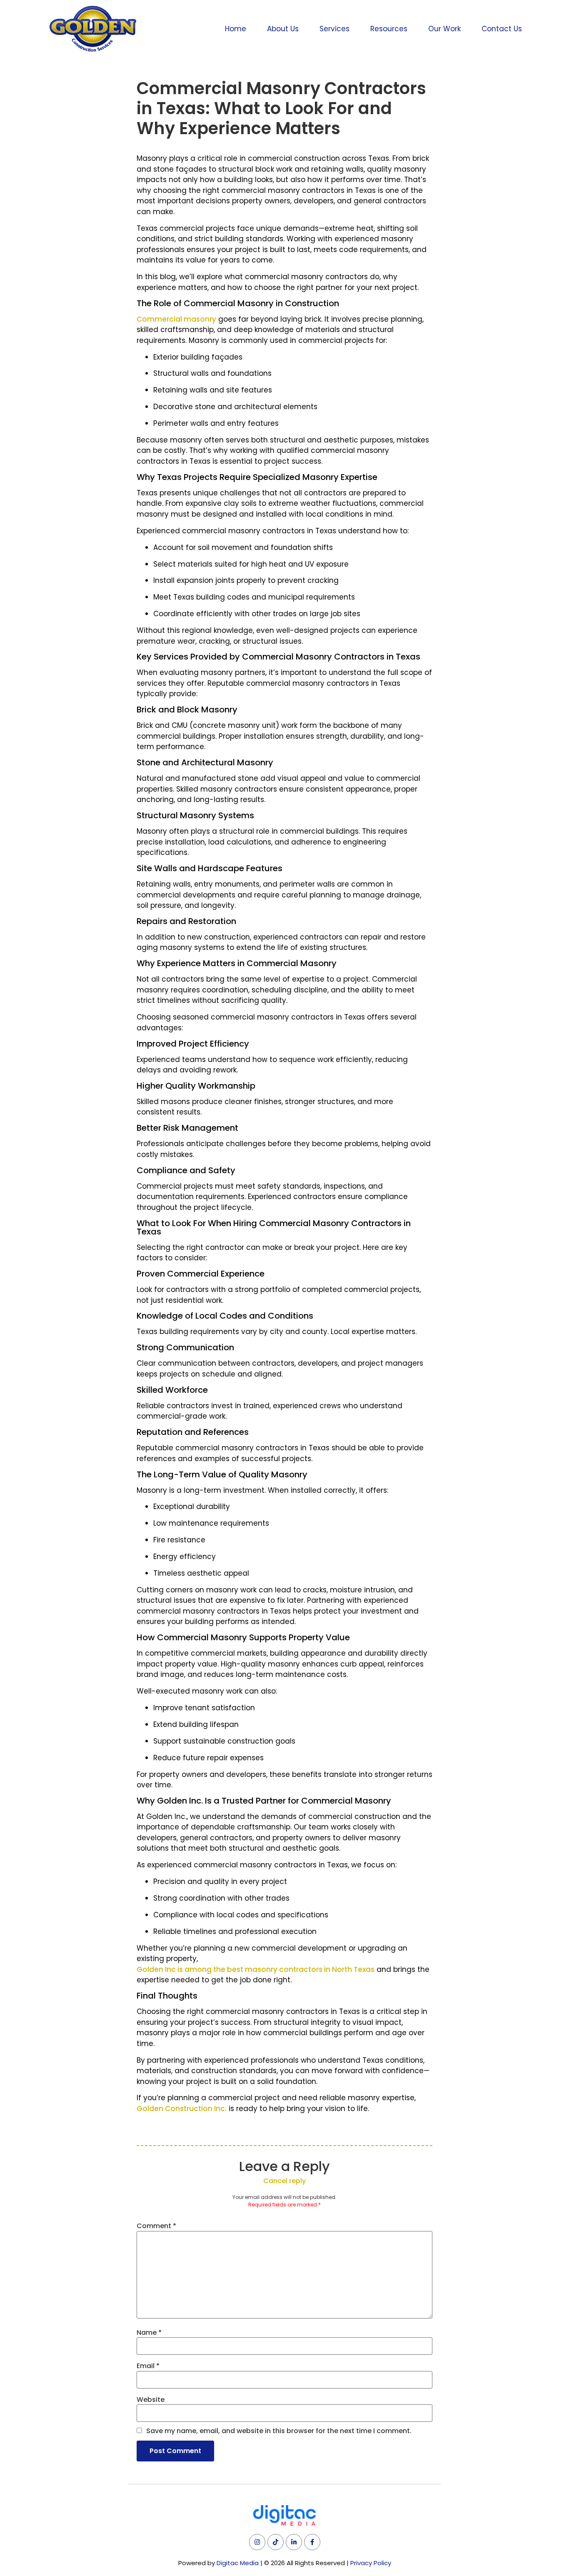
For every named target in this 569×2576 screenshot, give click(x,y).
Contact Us (502, 29)
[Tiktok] (276, 2542)
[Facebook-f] (312, 2542)
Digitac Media (238, 2563)
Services (334, 29)
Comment (156, 2226)
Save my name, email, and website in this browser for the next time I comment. (279, 2431)
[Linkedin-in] (294, 2542)
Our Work (444, 29)
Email (148, 2366)
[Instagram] (257, 2542)
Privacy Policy (371, 2563)
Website (151, 2400)
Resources (389, 29)
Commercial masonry (176, 319)
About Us (283, 29)
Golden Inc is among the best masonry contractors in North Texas (256, 1969)
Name (149, 2333)
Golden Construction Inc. (182, 2109)
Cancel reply (284, 2181)
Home (236, 29)
